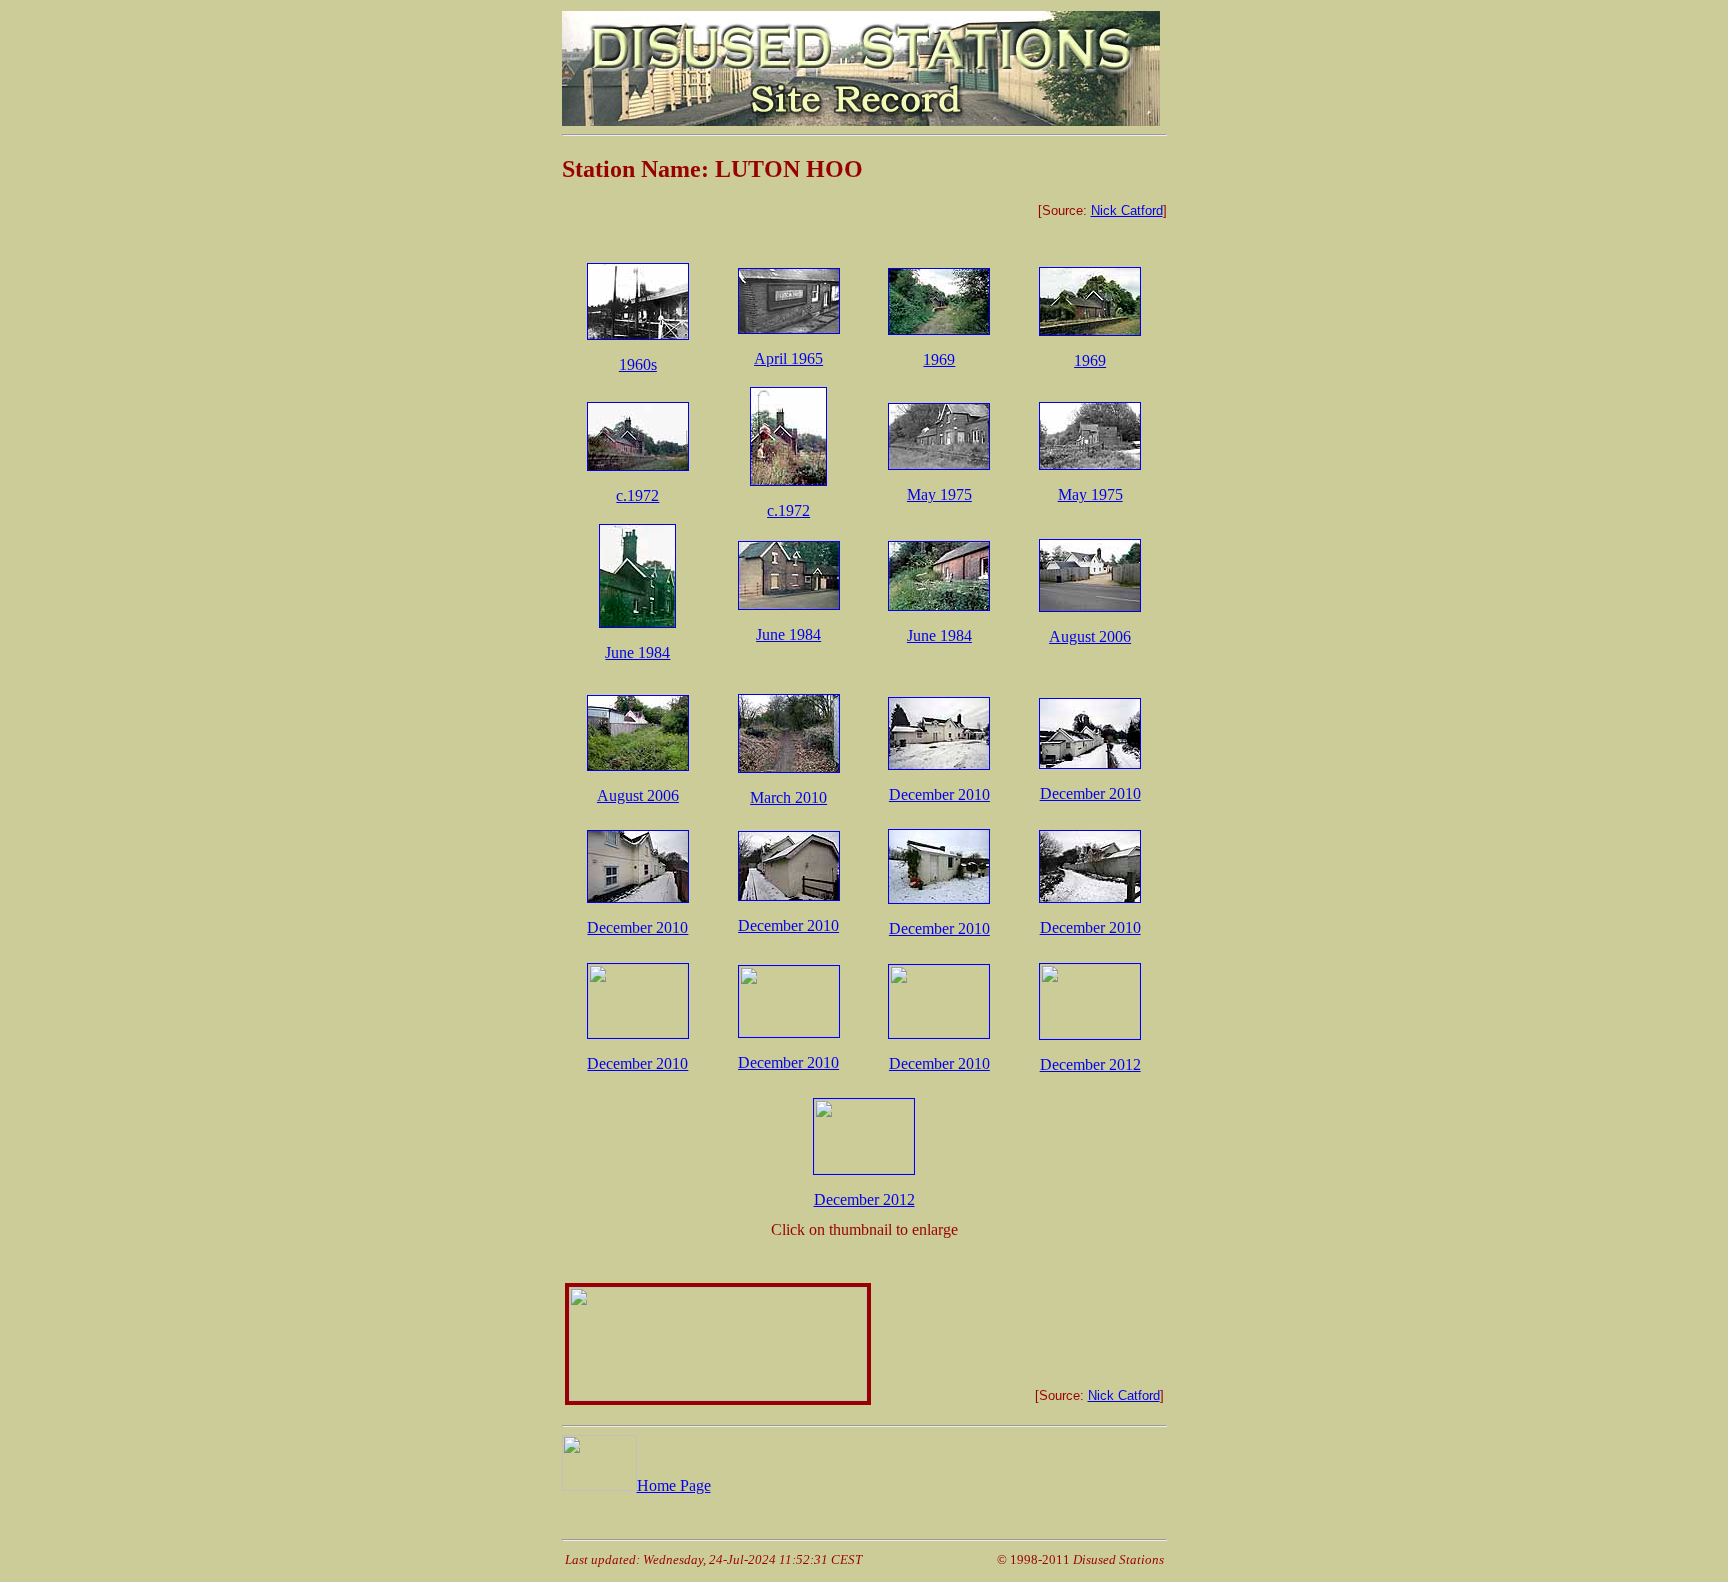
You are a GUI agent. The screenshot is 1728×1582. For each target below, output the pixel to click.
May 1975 (939, 494)
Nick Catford (1127, 210)
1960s (638, 364)
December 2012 (1090, 1064)
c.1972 (637, 495)
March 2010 (788, 797)
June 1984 (637, 652)
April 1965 (788, 358)
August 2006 (1090, 636)
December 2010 (939, 794)
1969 (939, 359)
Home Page (674, 1485)
